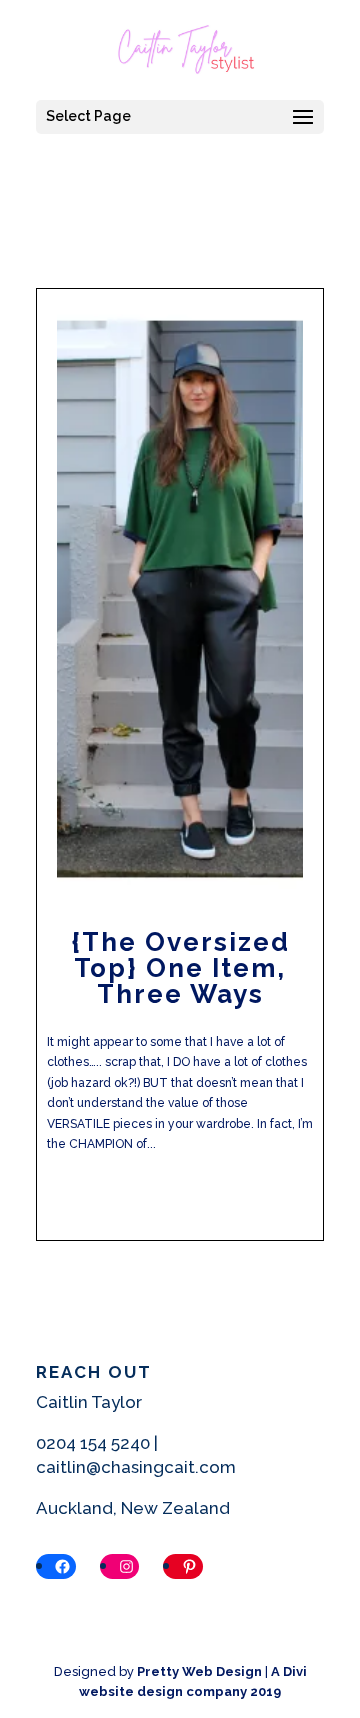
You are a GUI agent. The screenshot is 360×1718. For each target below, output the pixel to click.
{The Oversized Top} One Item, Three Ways (180, 968)
